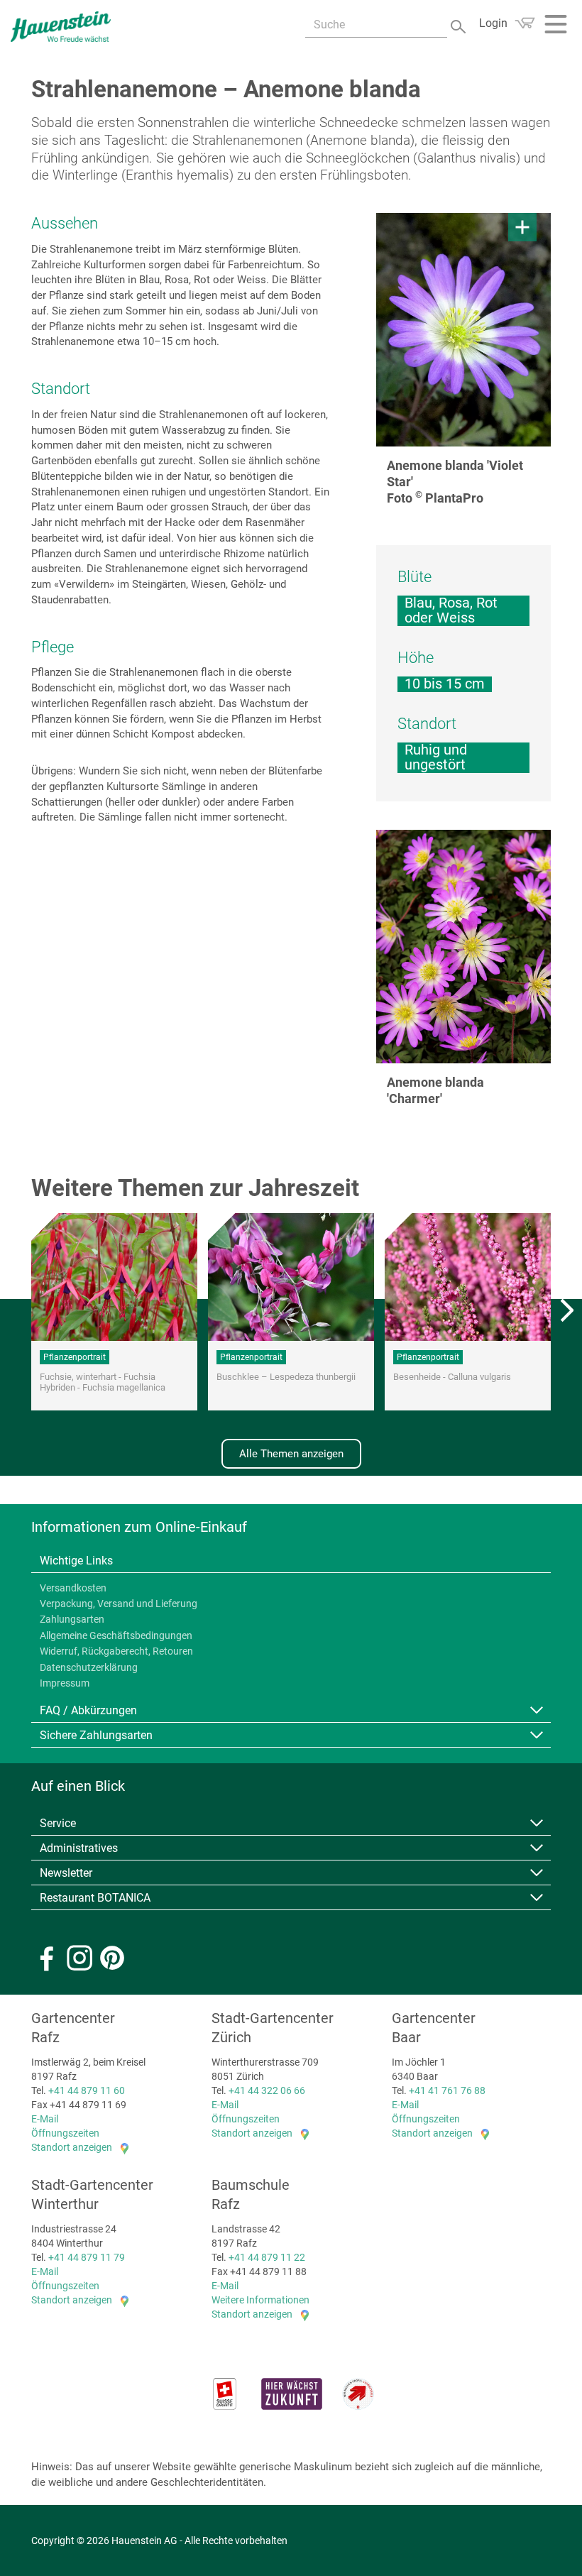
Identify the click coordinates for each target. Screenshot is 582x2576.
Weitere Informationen (260, 2300)
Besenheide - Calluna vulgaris (452, 1377)
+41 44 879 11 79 (87, 2257)
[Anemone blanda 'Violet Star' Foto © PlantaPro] (463, 330)
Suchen (460, 25)
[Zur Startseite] (61, 27)
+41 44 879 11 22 (267, 2257)
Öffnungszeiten (65, 2133)
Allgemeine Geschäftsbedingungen (116, 1635)
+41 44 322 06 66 (267, 2090)
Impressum (65, 1683)
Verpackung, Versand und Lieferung (119, 1604)
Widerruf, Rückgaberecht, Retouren (116, 1651)
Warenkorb (525, 23)
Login (493, 23)
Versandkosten (73, 1588)
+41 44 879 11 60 (87, 2090)
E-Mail (45, 2119)
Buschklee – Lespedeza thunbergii (286, 1377)
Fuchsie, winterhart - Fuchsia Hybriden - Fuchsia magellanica (103, 1382)
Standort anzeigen (72, 2147)
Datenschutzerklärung (89, 1667)
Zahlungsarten (72, 1619)
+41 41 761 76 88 (447, 2090)
